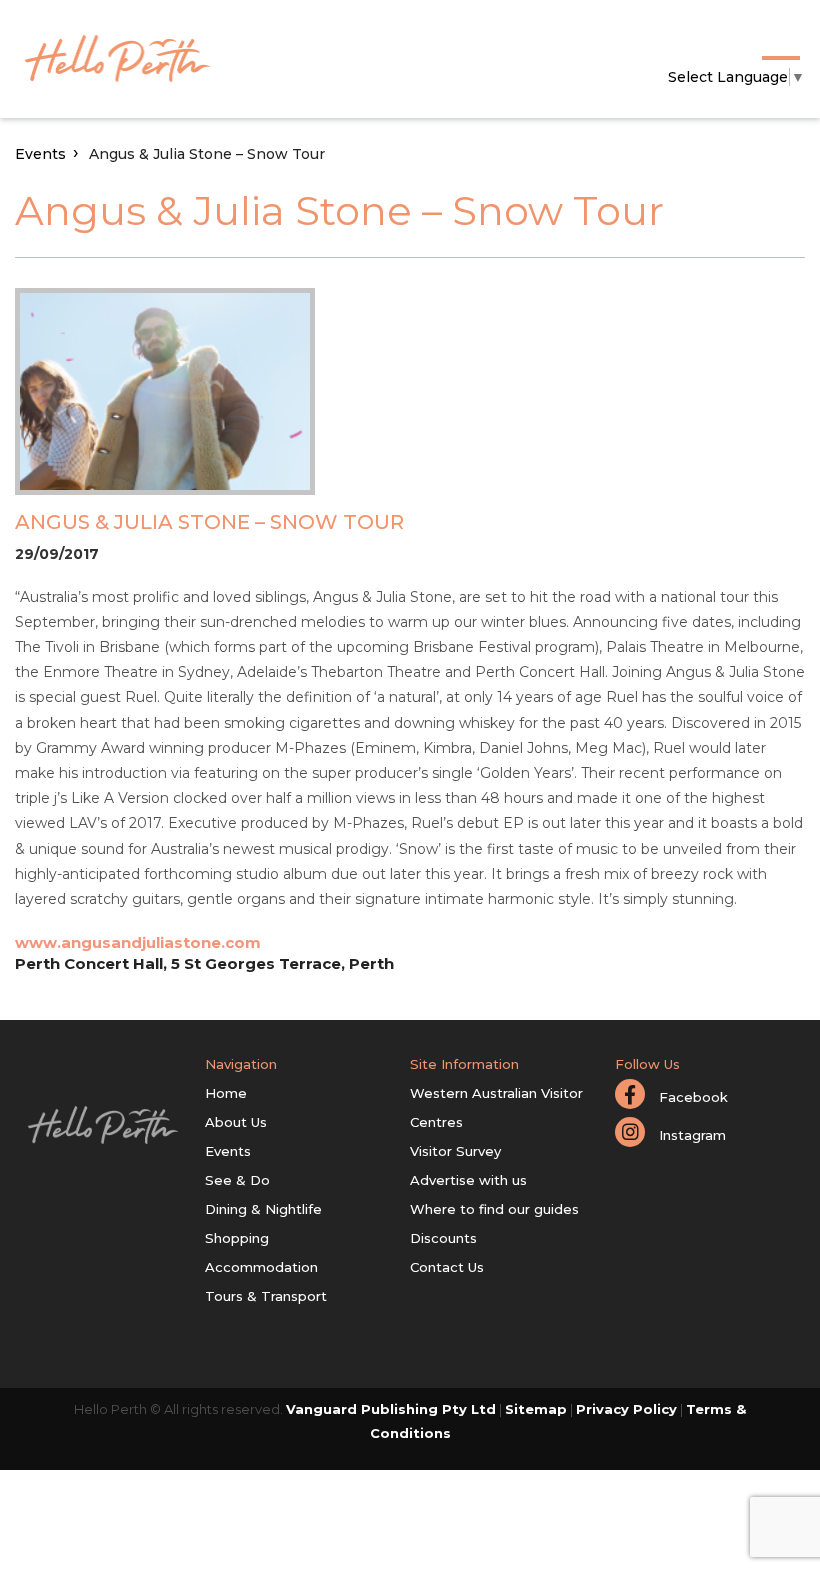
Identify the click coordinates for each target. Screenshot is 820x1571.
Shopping (237, 1238)
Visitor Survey (455, 1151)
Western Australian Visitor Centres (496, 1107)
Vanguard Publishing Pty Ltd (391, 1409)
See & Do (237, 1180)
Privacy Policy (626, 1409)
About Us (236, 1122)
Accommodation (261, 1267)
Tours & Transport (266, 1296)
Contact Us (447, 1267)
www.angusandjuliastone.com (138, 942)
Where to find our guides (494, 1209)
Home (226, 1093)
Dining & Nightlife (263, 1209)
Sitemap (536, 1409)
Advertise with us (468, 1180)
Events (40, 154)
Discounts (443, 1238)
